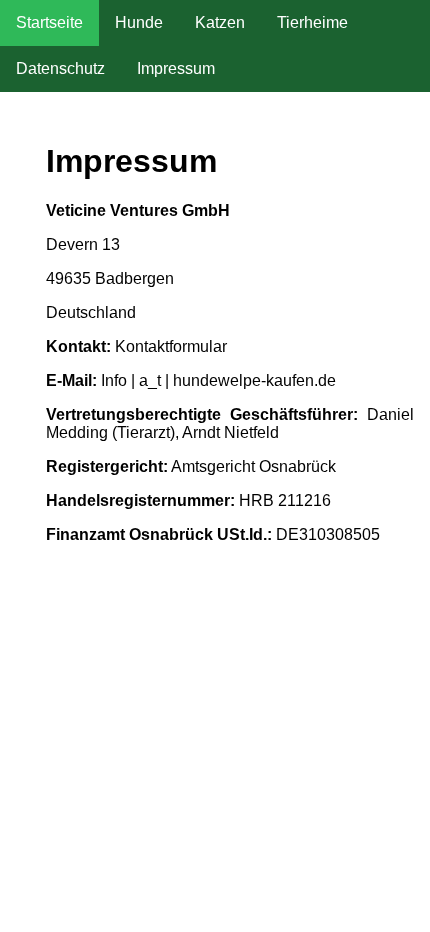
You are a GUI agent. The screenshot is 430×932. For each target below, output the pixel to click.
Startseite (49, 22)
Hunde (139, 22)
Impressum (176, 68)
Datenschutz (60, 68)
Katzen (220, 22)
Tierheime (312, 22)
